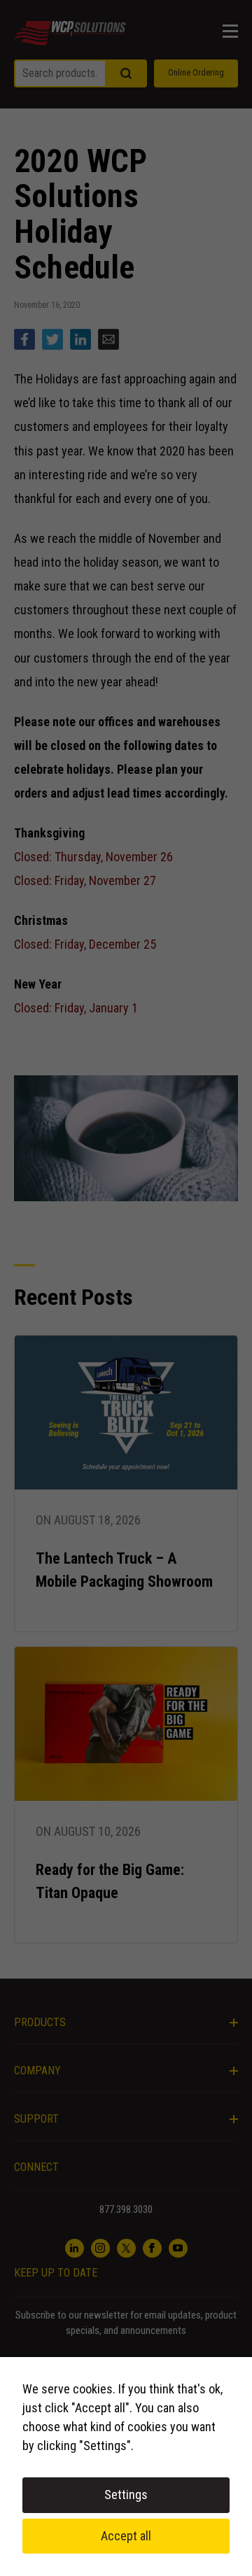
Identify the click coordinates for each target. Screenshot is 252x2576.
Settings (126, 2494)
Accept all (126, 2536)
